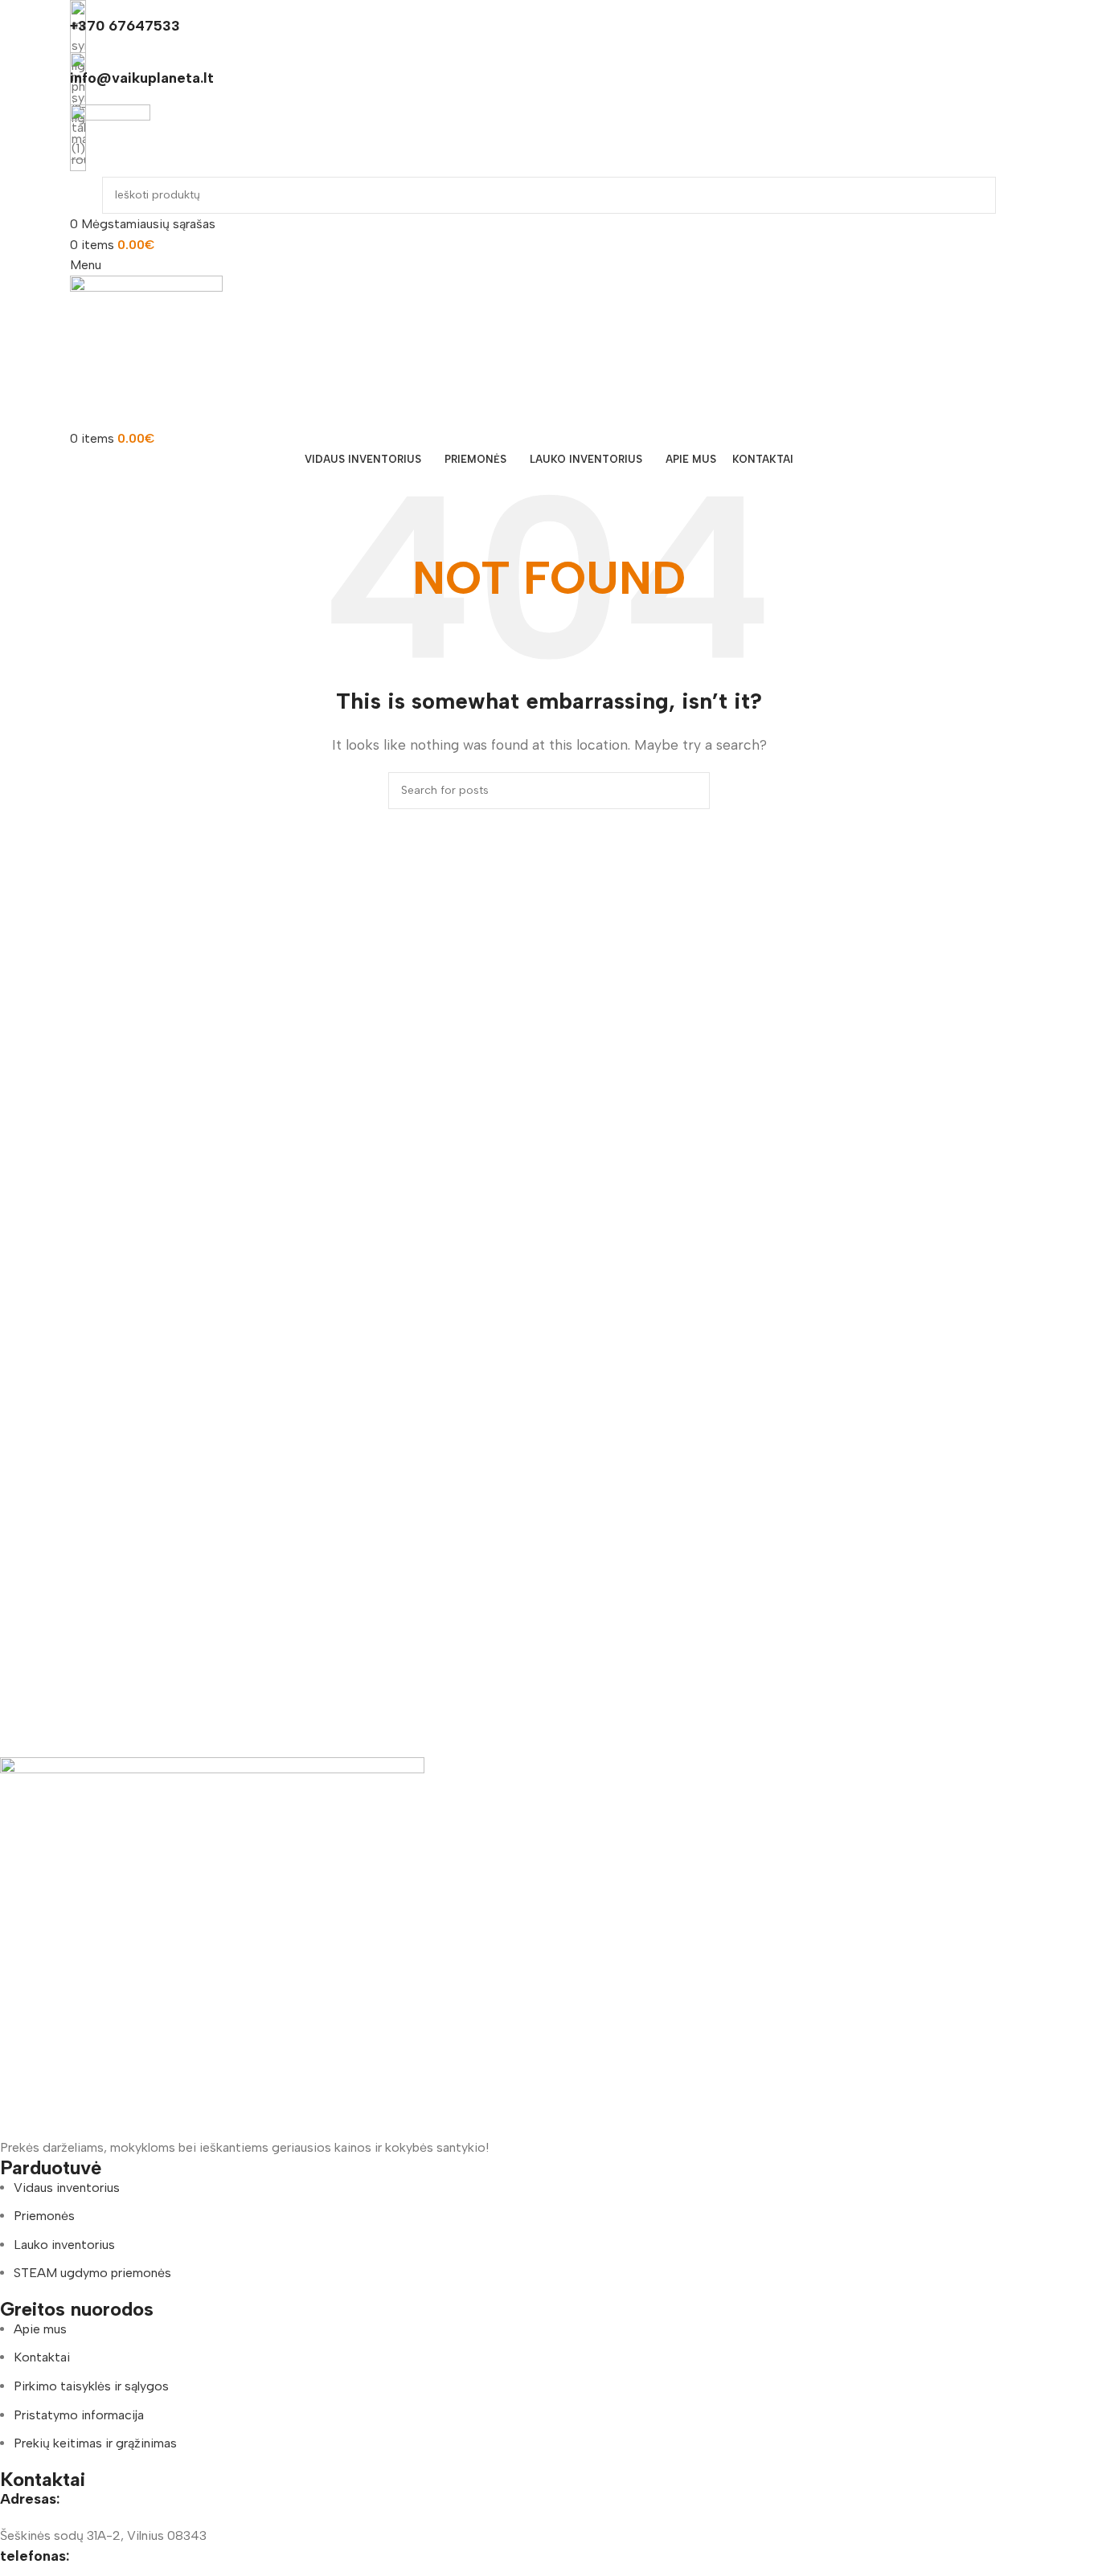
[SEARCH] (977, 195)
